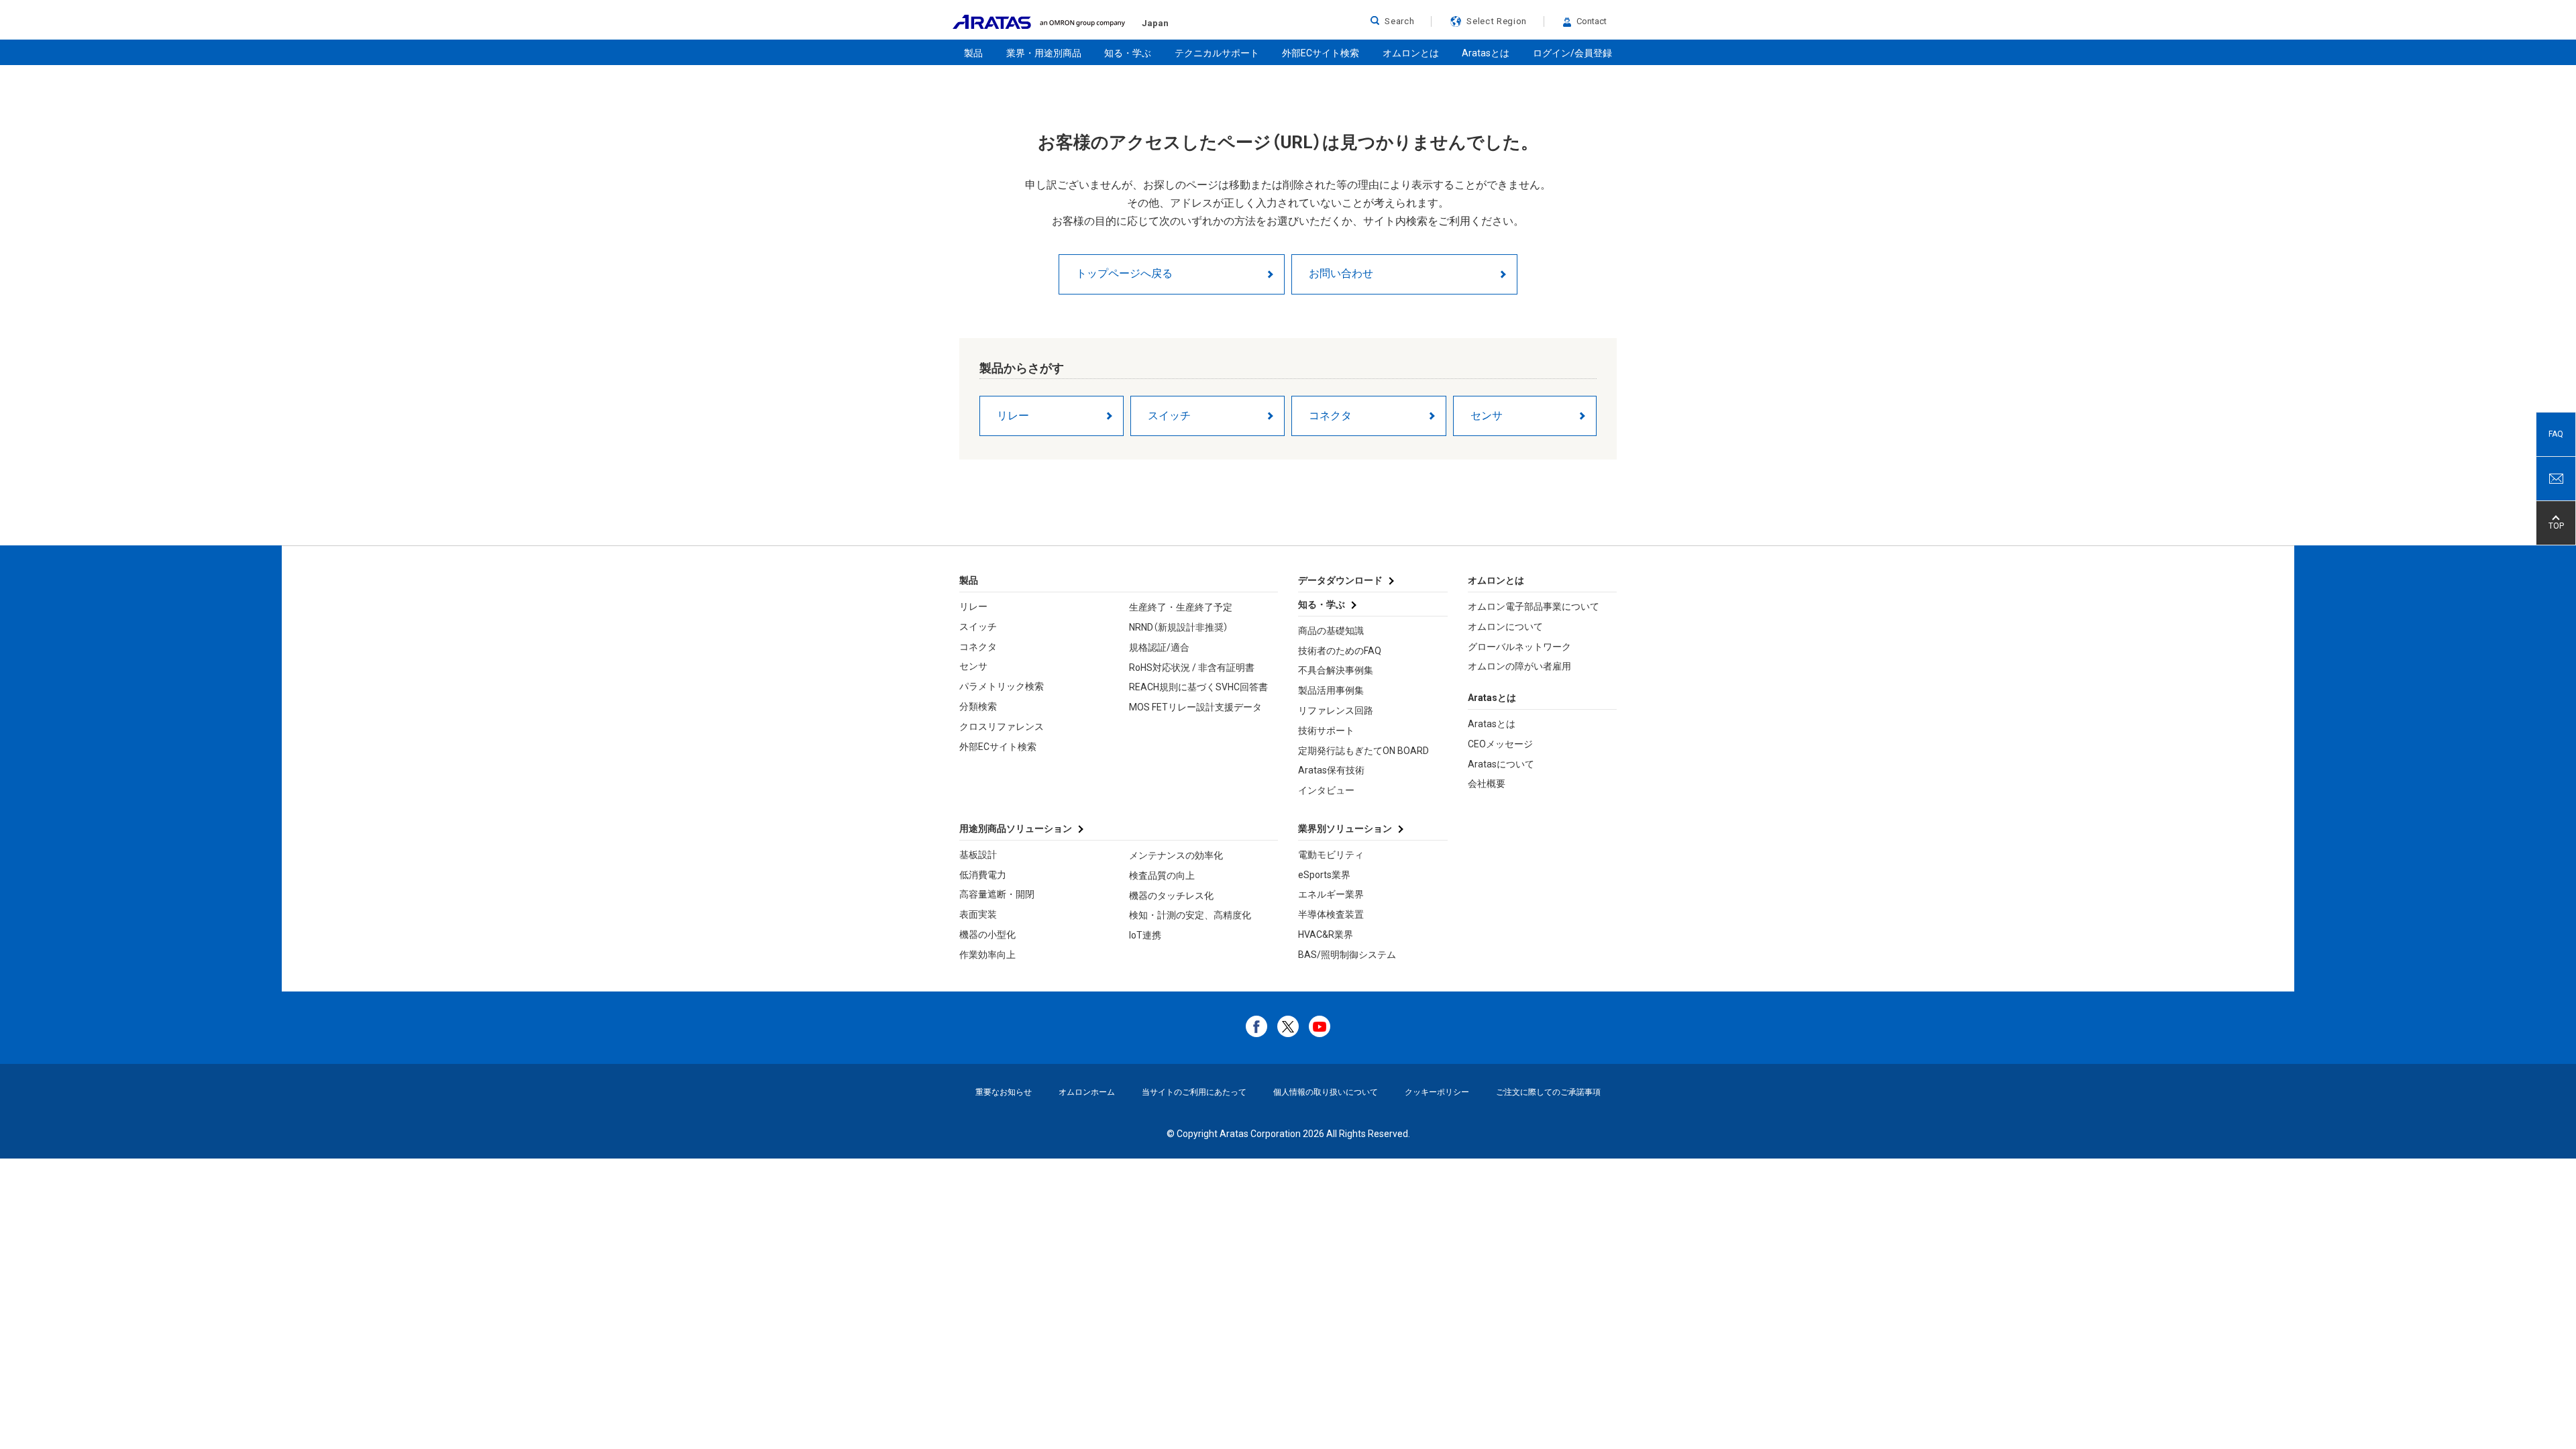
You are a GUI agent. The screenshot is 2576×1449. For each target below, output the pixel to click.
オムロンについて (1505, 627)
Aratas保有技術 (1331, 770)
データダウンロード (1340, 580)
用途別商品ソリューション (1016, 828)
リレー (1013, 416)
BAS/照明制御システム (1347, 955)
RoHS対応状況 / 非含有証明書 (1192, 667)
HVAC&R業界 (1326, 934)
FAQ (2556, 434)
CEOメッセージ (1500, 744)
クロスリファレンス (1002, 727)
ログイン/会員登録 (1572, 53)
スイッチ (1169, 416)
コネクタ (1330, 416)
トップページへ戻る (1124, 273)
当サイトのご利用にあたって (1194, 1092)
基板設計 (978, 855)
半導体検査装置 (1331, 914)
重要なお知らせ (1004, 1092)
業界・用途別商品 (1044, 53)
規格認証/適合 (1159, 647)
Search (1399, 21)
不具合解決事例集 (1336, 670)
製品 (973, 53)
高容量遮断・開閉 (997, 894)
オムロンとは (1411, 53)
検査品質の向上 (1162, 875)
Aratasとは (1486, 53)
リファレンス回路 (1336, 710)
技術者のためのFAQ (1340, 651)
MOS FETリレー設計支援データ (1195, 707)
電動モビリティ (1331, 855)
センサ (1487, 416)
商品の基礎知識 (1331, 631)
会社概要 (1487, 784)
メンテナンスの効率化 (1176, 855)
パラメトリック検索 (1002, 686)
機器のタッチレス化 (1171, 896)
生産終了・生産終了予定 (1181, 607)
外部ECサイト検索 (1321, 53)
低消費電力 (983, 875)
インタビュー (1326, 790)
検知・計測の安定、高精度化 (1190, 915)
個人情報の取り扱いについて (1326, 1092)
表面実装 (978, 914)
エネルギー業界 (1331, 894)
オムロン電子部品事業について (1534, 606)
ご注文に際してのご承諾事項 (1548, 1092)
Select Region (1497, 21)
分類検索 (978, 706)
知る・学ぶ (1128, 53)
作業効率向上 (987, 955)
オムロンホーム (1087, 1092)
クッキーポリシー (1437, 1092)
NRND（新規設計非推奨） (1179, 627)
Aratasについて (1501, 764)
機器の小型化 (987, 934)
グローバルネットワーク (1519, 647)
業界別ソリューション (1345, 828)
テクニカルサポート (1217, 53)
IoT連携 (1145, 935)
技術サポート (1326, 731)
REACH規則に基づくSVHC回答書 (1198, 687)
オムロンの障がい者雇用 (1519, 666)
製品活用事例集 (1331, 690)
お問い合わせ (1341, 273)
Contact (1592, 21)
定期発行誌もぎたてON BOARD (1363, 751)
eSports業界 (1324, 875)
